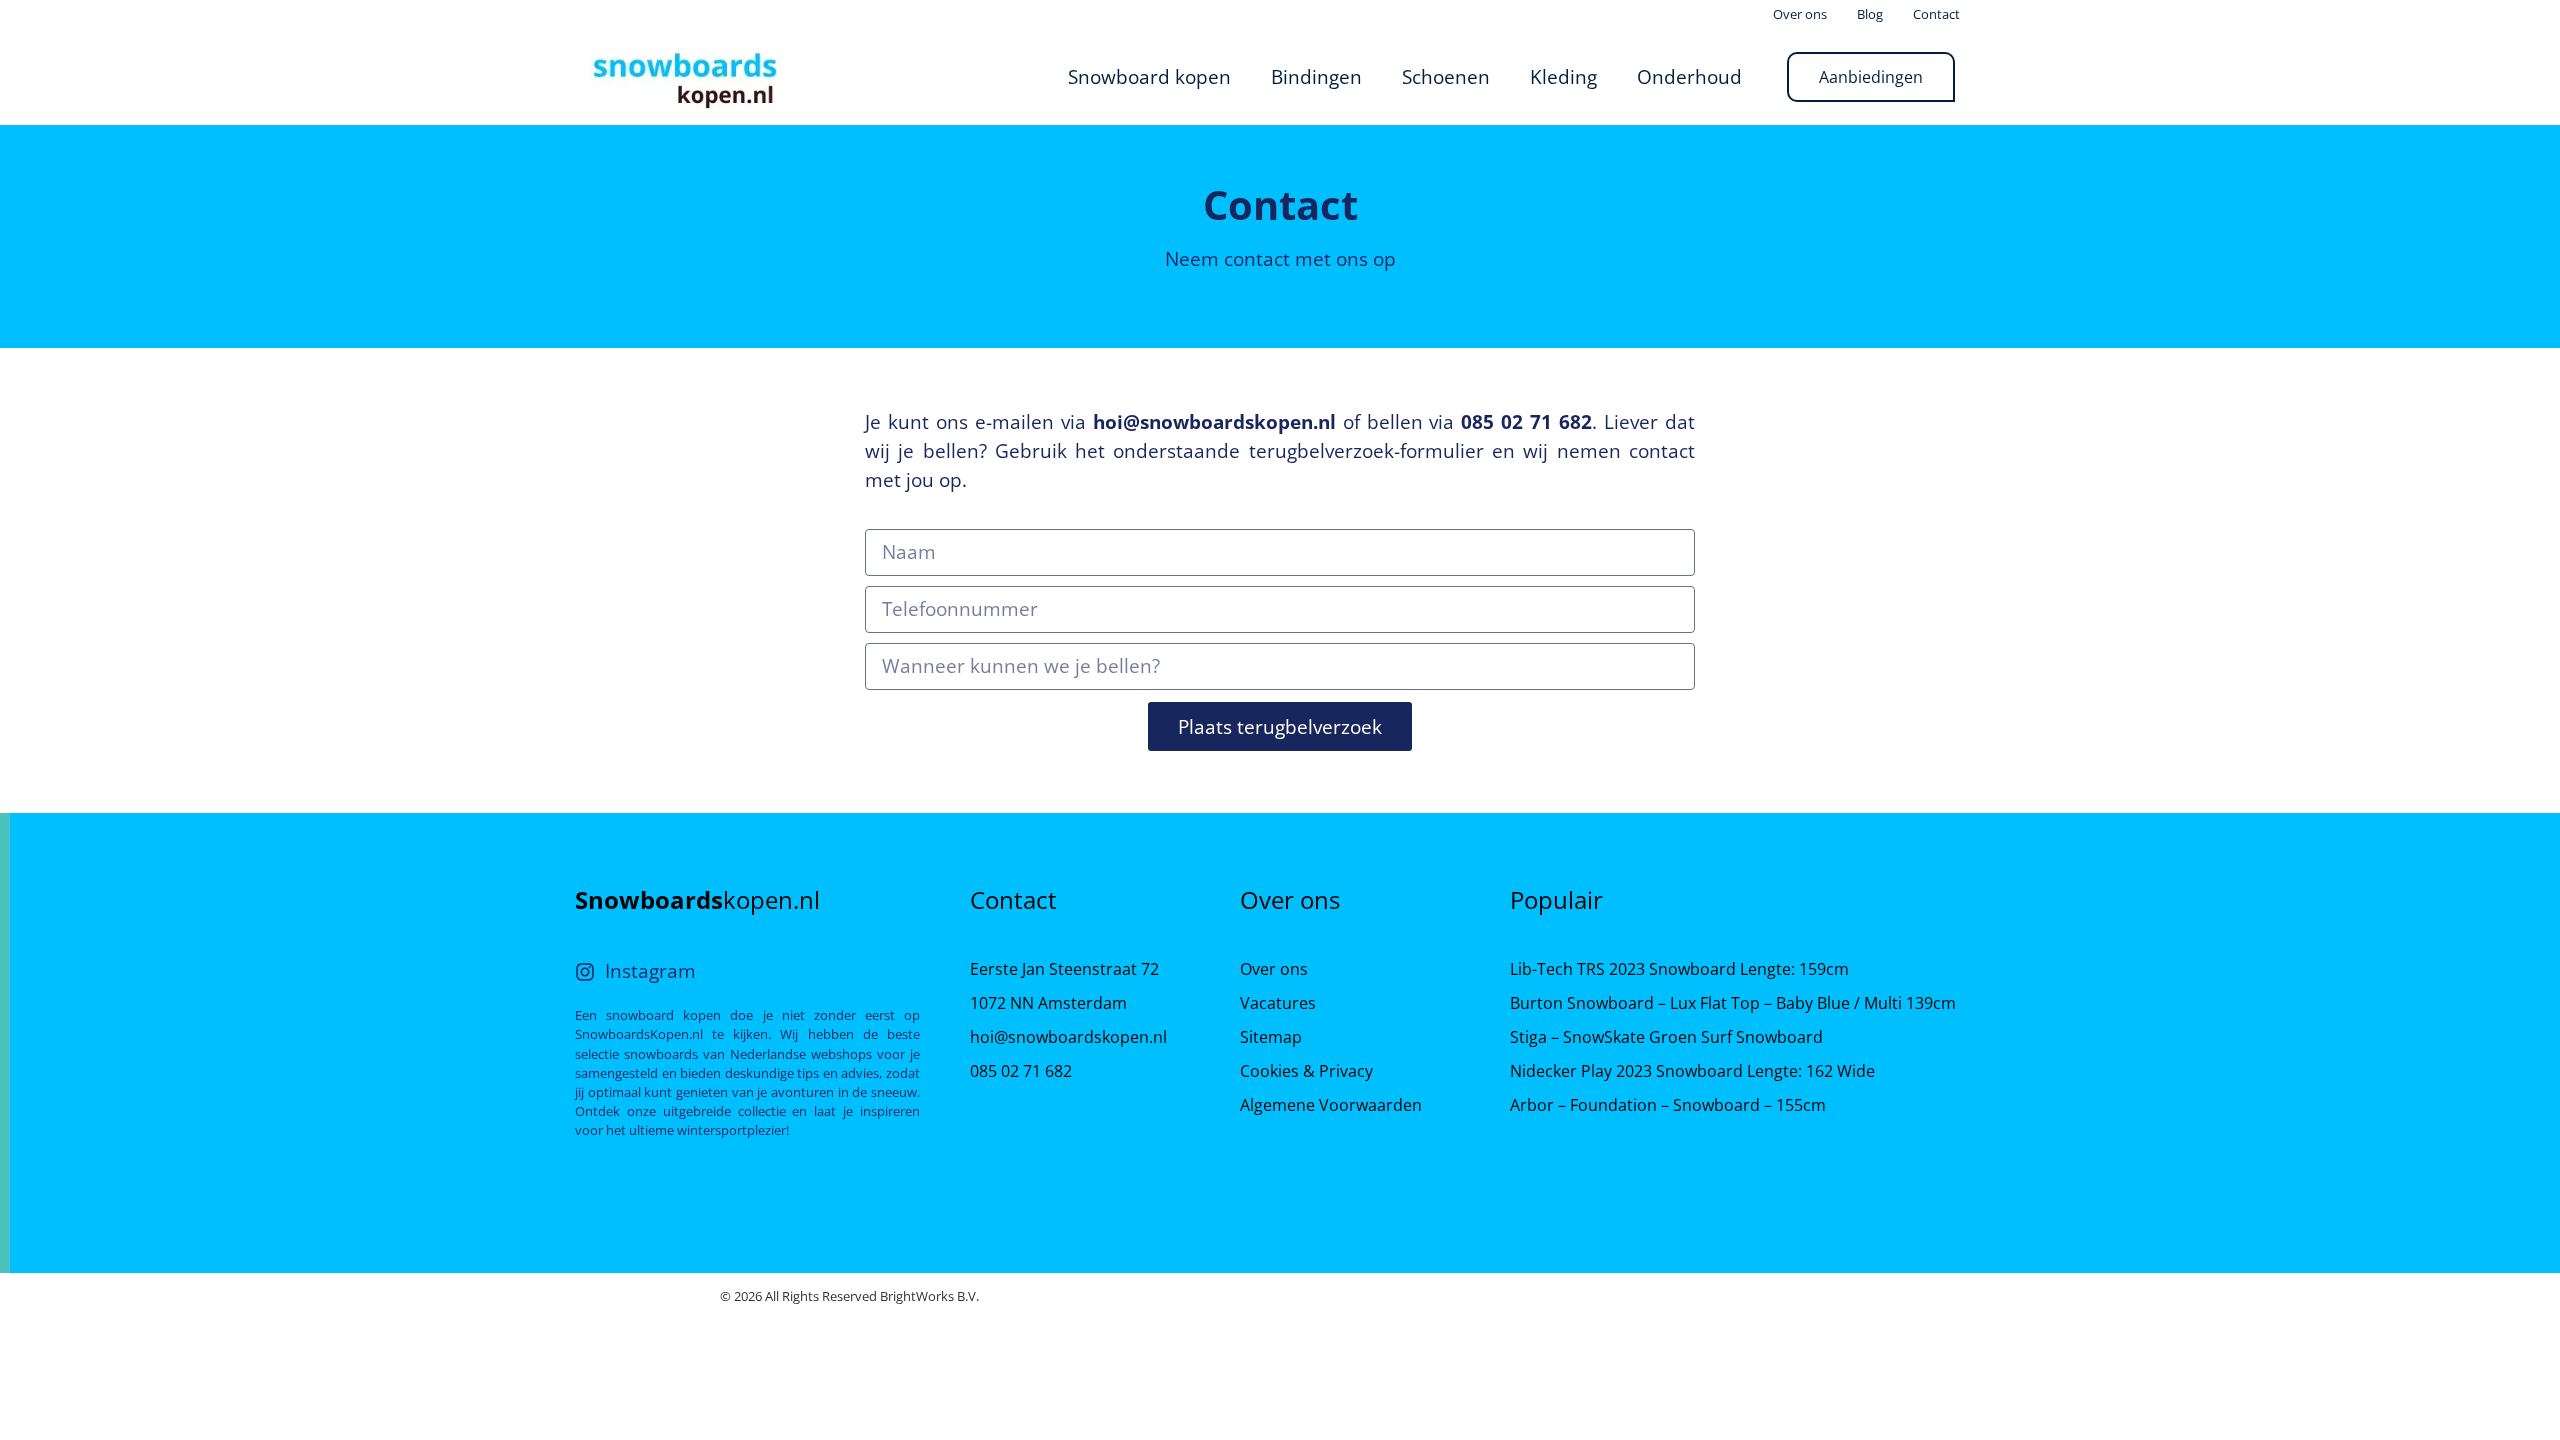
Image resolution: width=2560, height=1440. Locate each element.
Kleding (1563, 76)
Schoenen (1446, 76)
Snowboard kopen (1149, 76)
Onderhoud (1689, 76)
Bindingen (1316, 76)
